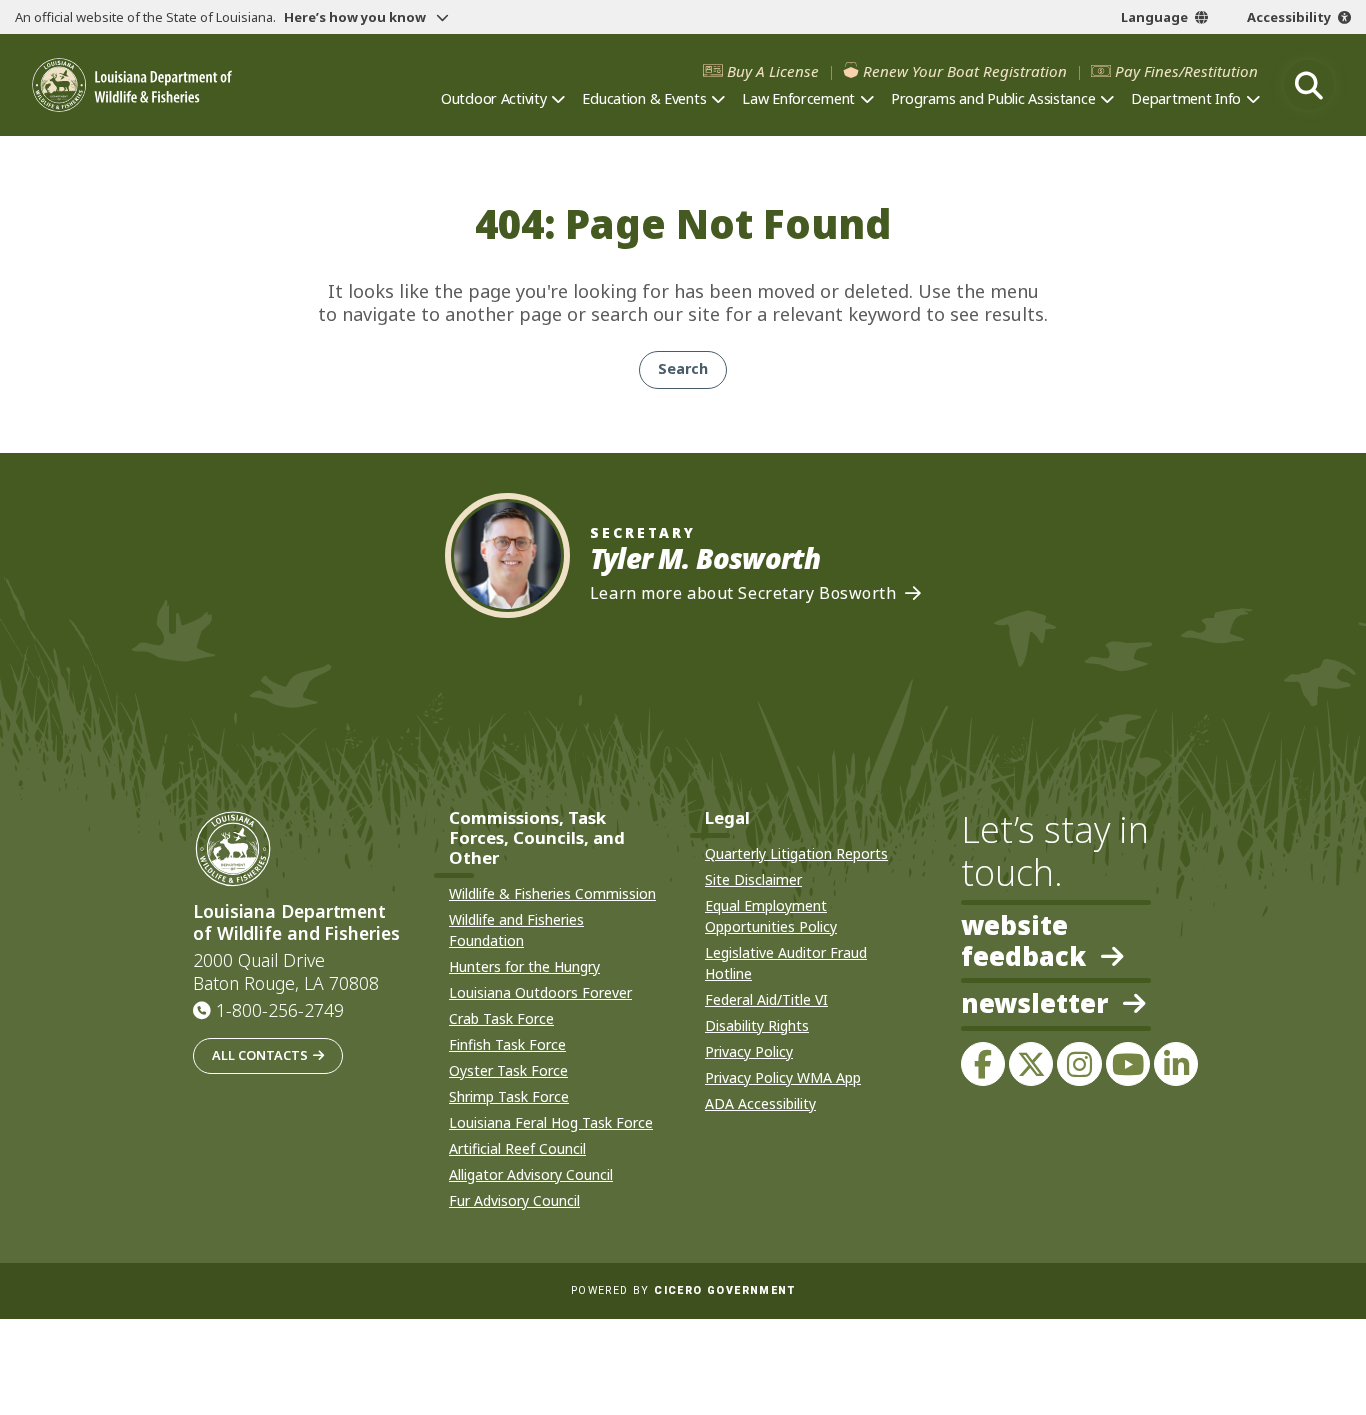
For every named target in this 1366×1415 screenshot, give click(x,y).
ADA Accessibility (760, 1103)
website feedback (1023, 941)
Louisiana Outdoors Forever (540, 992)
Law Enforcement (798, 98)
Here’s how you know (356, 17)
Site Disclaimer (753, 879)
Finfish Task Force (507, 1044)
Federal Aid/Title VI (766, 999)
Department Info (1186, 98)
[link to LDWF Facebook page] (983, 1064)
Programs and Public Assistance (993, 98)
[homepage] (132, 85)
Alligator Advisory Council (531, 1174)
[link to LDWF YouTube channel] (1128, 1064)
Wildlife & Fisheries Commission (552, 893)
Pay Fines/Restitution (1186, 71)
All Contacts (260, 1055)
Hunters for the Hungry (524, 966)
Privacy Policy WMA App (783, 1077)
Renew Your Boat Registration (965, 71)
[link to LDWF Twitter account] (1031, 1064)
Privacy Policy (749, 1051)
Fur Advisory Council (514, 1200)
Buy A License (773, 71)
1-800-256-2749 (280, 1010)
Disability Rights (757, 1025)
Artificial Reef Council (517, 1148)
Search (683, 368)
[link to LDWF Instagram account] (1079, 1064)
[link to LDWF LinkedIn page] (1176, 1064)
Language (1154, 17)
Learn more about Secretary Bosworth (743, 593)
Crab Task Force (501, 1018)
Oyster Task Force (508, 1070)
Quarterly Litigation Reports (796, 853)
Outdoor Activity (493, 98)
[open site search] (1309, 85)
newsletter (1034, 1005)
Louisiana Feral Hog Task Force (551, 1122)
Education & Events (644, 98)
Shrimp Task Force (509, 1096)
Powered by (683, 1290)
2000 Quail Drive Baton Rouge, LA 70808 (286, 972)
